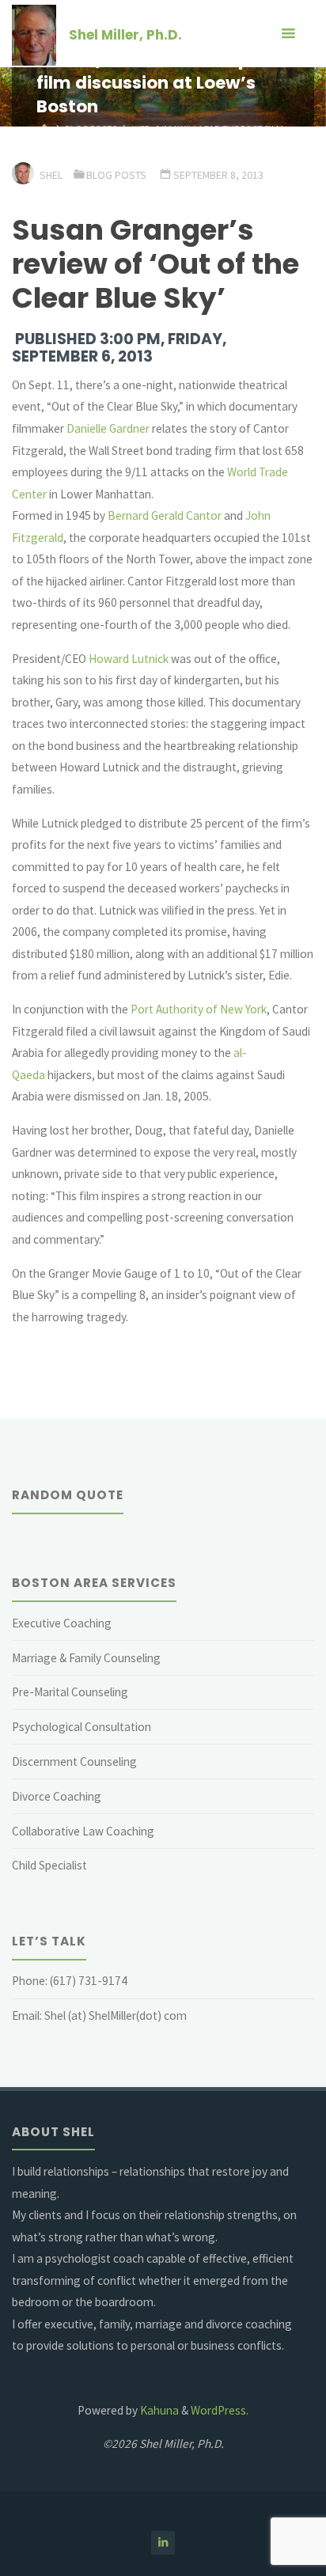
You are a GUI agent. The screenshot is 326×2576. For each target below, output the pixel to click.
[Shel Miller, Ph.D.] (34, 34)
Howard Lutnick (129, 659)
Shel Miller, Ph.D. (125, 35)
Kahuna (158, 2410)
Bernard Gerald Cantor (165, 515)
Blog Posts (116, 175)
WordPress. (220, 2410)
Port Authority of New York (199, 1009)
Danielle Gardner (108, 428)
